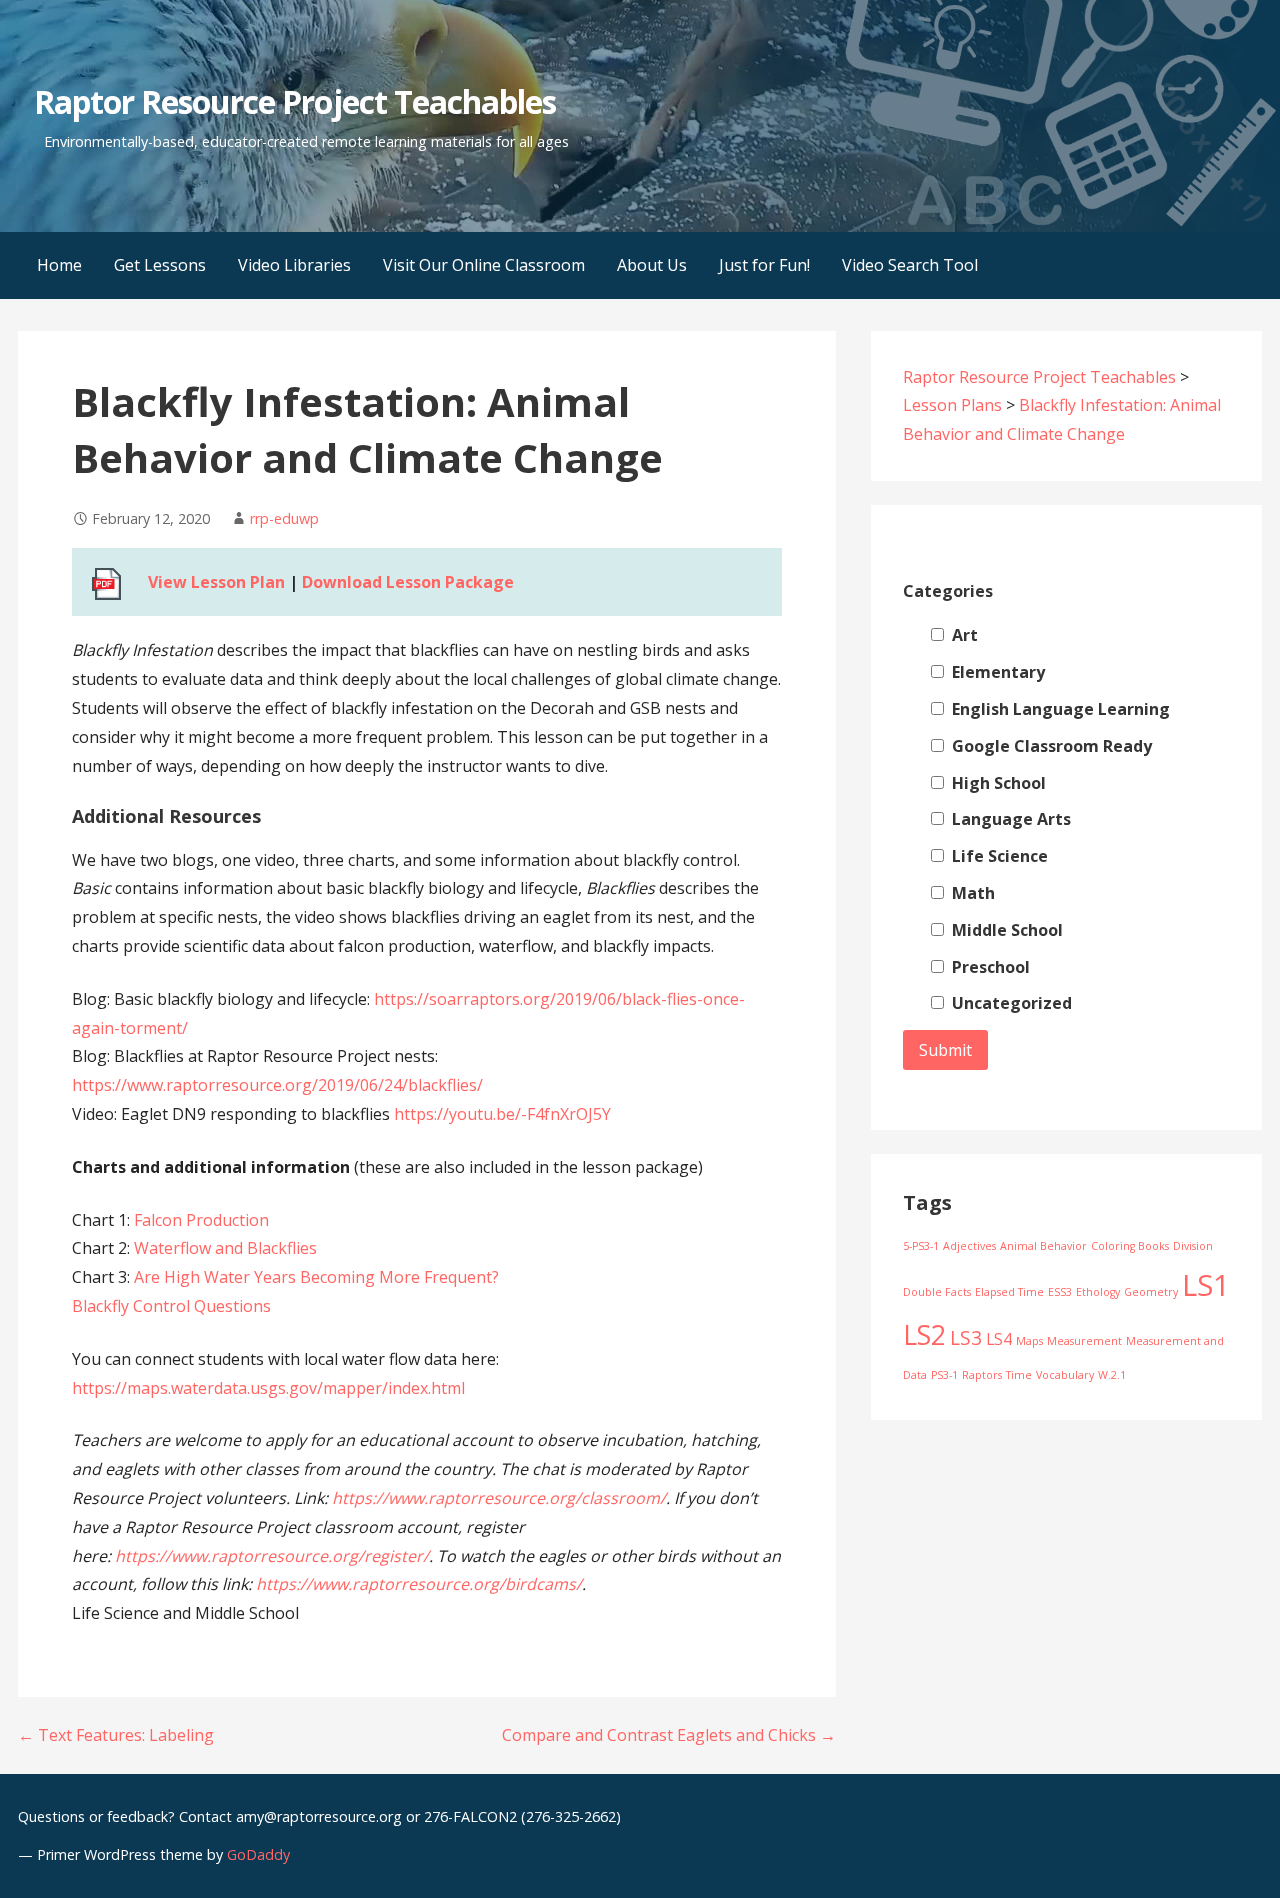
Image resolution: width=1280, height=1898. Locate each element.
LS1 (1206, 1285)
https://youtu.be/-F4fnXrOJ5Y (502, 1114)
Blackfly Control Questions (171, 1306)
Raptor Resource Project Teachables (295, 101)
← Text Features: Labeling (116, 1735)
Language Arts (1009, 819)
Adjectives (969, 1246)
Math (971, 893)
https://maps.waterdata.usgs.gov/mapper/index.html (268, 1388)
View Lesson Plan (216, 582)
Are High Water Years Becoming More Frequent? (316, 1277)
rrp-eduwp (284, 518)
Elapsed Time (1009, 1292)
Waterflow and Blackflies (225, 1248)
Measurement (1084, 1341)
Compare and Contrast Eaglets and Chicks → (669, 1735)
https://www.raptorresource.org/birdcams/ (419, 1584)
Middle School (1005, 930)
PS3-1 (944, 1375)
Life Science (998, 856)
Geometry (1151, 1292)
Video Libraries (294, 265)
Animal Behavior (1043, 1246)
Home (59, 265)
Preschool (989, 967)
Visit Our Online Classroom (484, 265)
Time (1019, 1375)
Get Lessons (160, 265)
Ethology (1098, 1292)
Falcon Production (201, 1220)
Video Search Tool (910, 265)
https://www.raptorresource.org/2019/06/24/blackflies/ (277, 1085)
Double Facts (937, 1292)
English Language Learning (1059, 709)
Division (1193, 1246)
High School (997, 783)
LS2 (924, 1335)
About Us (652, 265)
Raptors (982, 1375)
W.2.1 (1112, 1375)
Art (963, 635)
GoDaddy (258, 1854)
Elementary (996, 672)
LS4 (999, 1339)
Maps (1029, 1341)
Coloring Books (1130, 1246)
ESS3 (1060, 1292)
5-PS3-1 (921, 1246)
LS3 (966, 1337)
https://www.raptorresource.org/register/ (272, 1556)
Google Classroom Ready (1050, 746)
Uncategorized (1010, 1003)
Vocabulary (1065, 1375)
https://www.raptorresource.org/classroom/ (499, 1498)
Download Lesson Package (408, 582)
